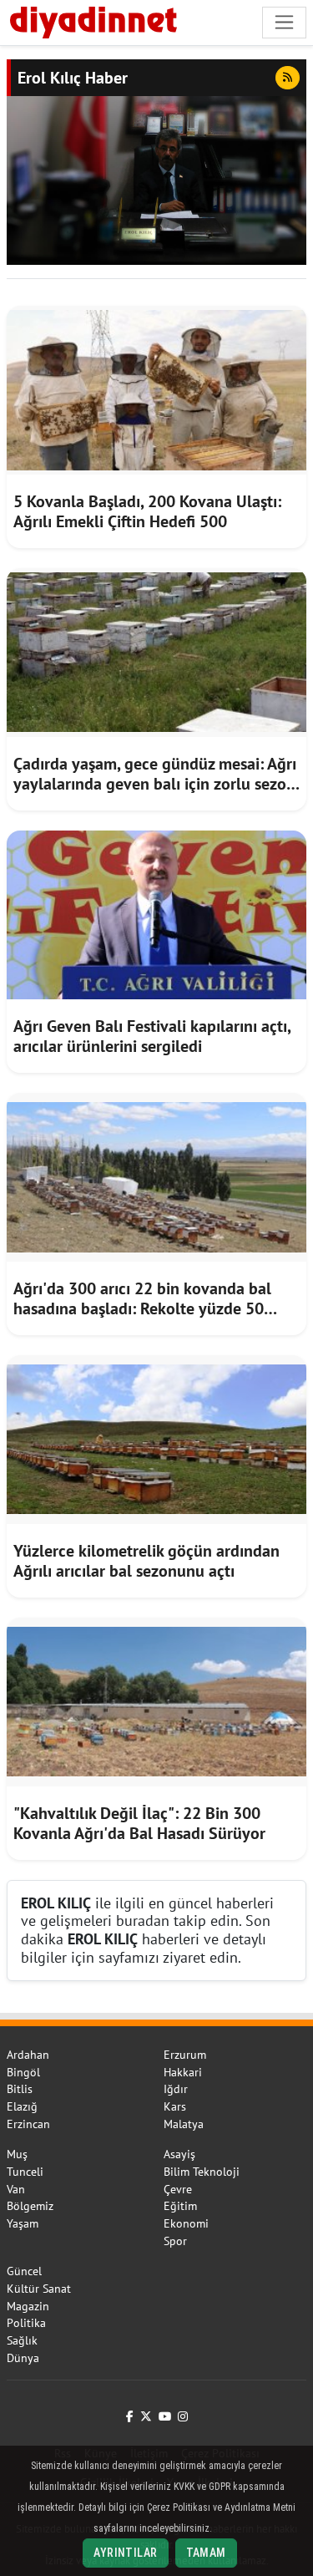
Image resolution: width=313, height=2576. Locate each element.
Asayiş (179, 2154)
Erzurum (185, 2055)
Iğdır (176, 2089)
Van (16, 2189)
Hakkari (183, 2072)
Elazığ (22, 2106)
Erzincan (28, 2124)
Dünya (23, 2358)
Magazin (28, 2306)
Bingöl (23, 2072)
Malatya (184, 2124)
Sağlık (22, 2340)
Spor (175, 2241)
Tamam (206, 2553)
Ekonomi (186, 2223)
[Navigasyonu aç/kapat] (284, 22)
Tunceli (25, 2172)
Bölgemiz (30, 2206)
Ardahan (28, 2055)
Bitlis (20, 2089)
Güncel (24, 2271)
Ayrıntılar (125, 2553)
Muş (17, 2154)
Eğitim (180, 2206)
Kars (175, 2106)
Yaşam (23, 2223)
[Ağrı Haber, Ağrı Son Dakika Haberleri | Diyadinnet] (92, 20)
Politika (26, 2323)
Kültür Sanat (39, 2289)
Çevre (178, 2189)
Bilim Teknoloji (202, 2172)
